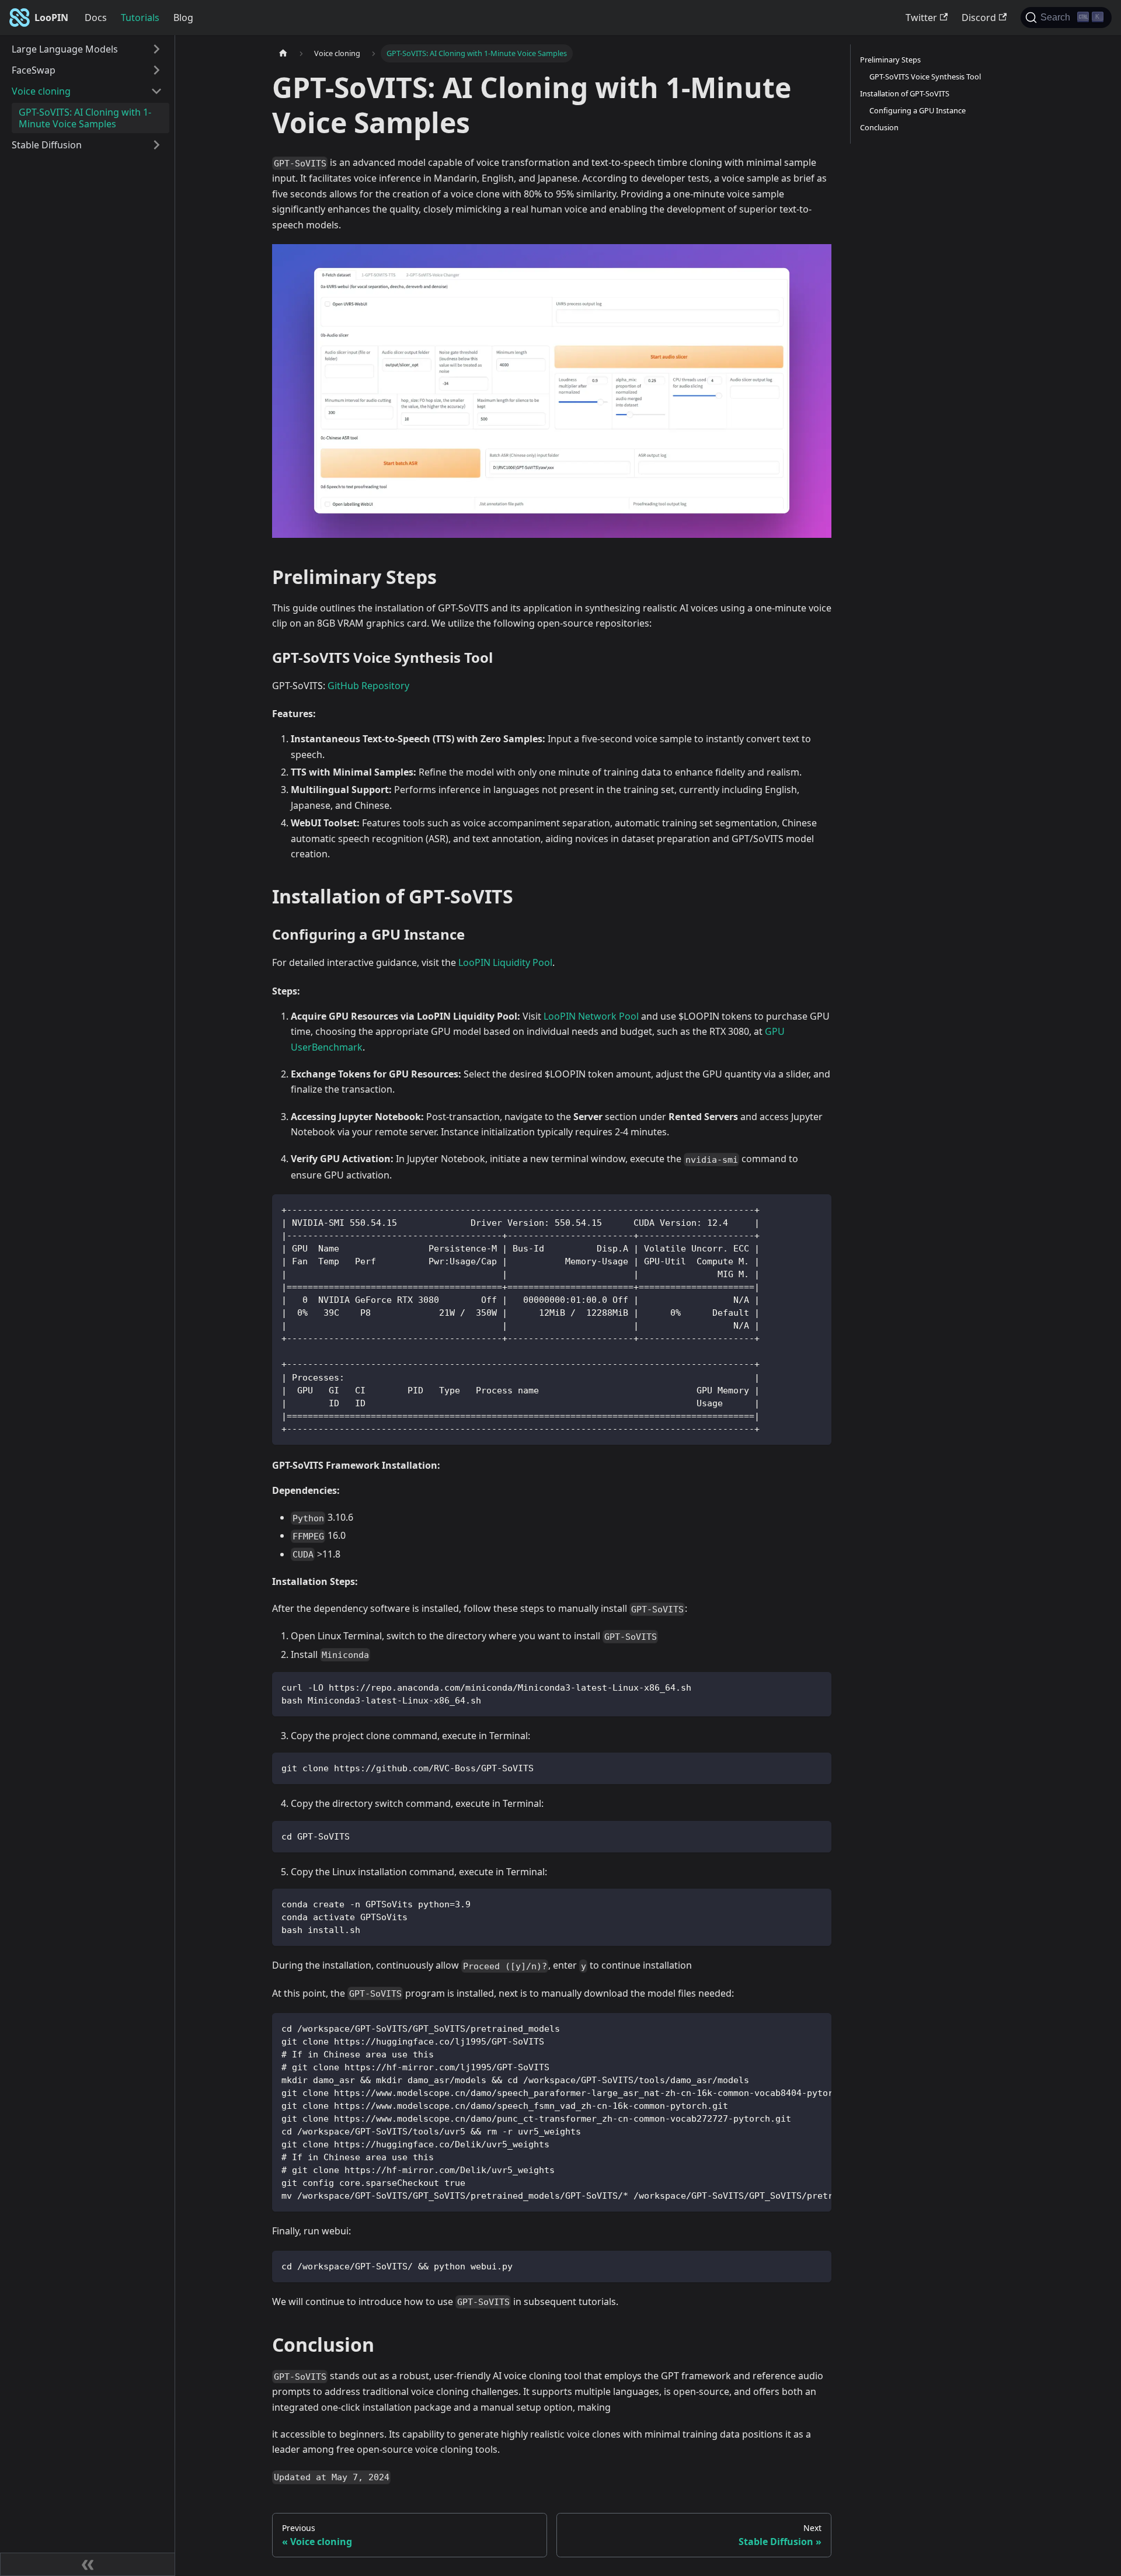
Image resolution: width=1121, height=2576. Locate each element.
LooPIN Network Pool (591, 1016)
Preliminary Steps (890, 60)
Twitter (921, 18)
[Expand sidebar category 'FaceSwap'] (156, 70)
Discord (979, 18)
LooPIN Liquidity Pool (505, 962)
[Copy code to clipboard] (817, 1209)
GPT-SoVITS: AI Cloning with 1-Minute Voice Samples (85, 118)
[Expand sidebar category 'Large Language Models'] (156, 49)
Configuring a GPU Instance (918, 110)
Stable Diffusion (47, 145)
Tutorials (140, 18)
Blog (183, 18)
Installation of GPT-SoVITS (905, 93)
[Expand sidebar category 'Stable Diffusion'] (156, 145)
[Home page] (283, 53)
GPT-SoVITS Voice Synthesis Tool (925, 77)
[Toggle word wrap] (796, 2028)
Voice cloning (41, 91)
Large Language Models (65, 49)
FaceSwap (34, 70)
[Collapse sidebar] (88, 2564)
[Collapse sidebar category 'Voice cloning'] (156, 91)
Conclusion (879, 127)
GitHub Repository (368, 686)
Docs (96, 18)
